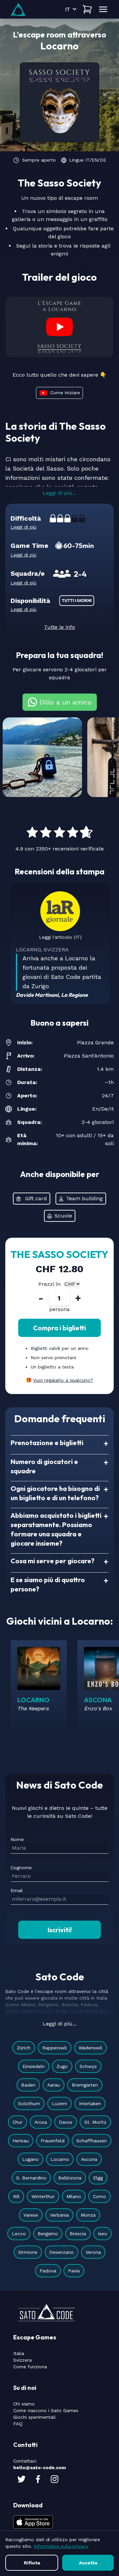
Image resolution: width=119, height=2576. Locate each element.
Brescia (78, 2234)
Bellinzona (70, 2178)
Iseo (102, 2234)
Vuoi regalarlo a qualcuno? (63, 1380)
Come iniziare (65, 392)
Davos (66, 2122)
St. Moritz (95, 2122)
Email (17, 1890)
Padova (48, 2271)
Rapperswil (55, 2048)
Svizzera (22, 2360)
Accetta (88, 2563)
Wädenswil (90, 2048)
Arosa (41, 2122)
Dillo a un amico (66, 702)
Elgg (98, 2178)
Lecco (19, 2234)
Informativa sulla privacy (61, 2546)
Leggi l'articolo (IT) (60, 937)
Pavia (74, 2271)
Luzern (59, 2103)
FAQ (18, 2424)
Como (99, 2196)
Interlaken (90, 2103)
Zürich (24, 2048)
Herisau (21, 2141)
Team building (84, 1198)
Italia (19, 2353)
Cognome (21, 1868)
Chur (18, 2122)
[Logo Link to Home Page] (18, 9)
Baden (28, 2085)
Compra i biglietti (59, 1328)
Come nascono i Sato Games (46, 2410)
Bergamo (48, 2234)
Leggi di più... (59, 493)
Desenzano (61, 2252)
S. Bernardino (31, 2178)
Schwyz (88, 2066)
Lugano (30, 2159)
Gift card (36, 1198)
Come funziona (30, 2367)
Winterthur (43, 2196)
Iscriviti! (60, 1930)
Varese (31, 2215)
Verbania (59, 2215)
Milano (74, 2196)
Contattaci (25, 2461)
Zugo (62, 2066)
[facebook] (38, 2479)
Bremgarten (85, 2085)
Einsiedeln (34, 2066)
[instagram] (55, 2479)
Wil (16, 2196)
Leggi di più (23, 527)
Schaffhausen (92, 2141)
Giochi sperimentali (34, 2417)
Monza (88, 2215)
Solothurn (29, 2103)
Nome (17, 1839)
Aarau (54, 2085)
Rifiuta (32, 2563)
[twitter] (21, 2479)
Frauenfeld (53, 2141)
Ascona (89, 2159)
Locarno (60, 2159)
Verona (93, 2252)
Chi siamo (24, 2404)
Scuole (63, 1216)
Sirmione (28, 2252)
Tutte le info (59, 627)
